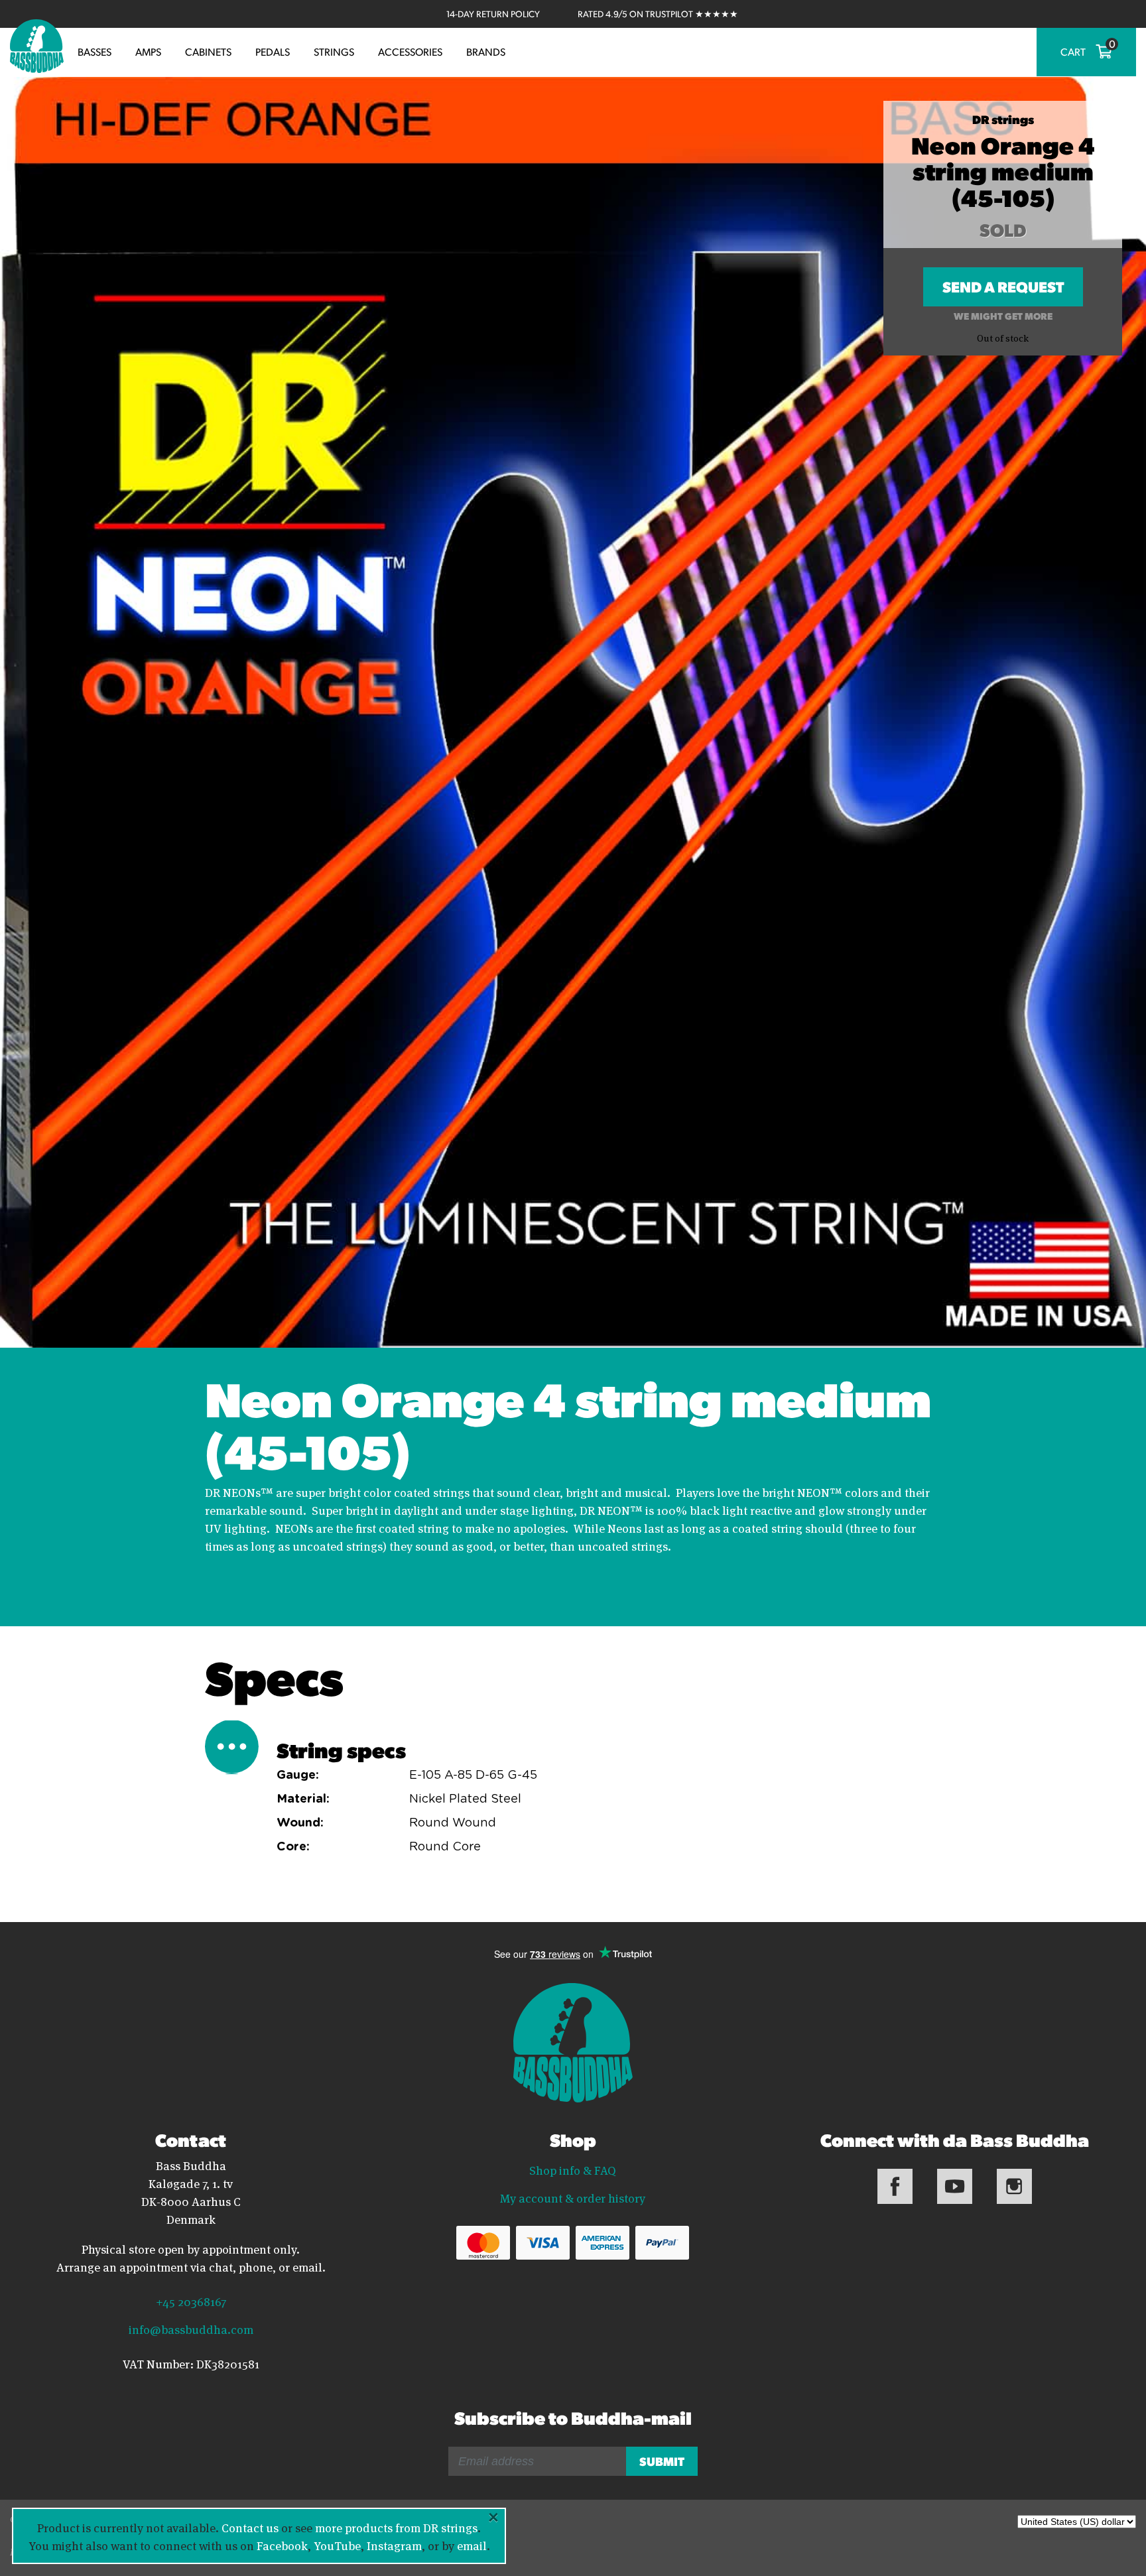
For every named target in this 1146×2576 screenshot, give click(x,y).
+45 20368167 (191, 2301)
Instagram (394, 2545)
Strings (334, 52)
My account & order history (573, 2197)
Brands (486, 52)
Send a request (1003, 291)
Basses (95, 52)
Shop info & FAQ (573, 2169)
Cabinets (208, 52)
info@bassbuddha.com (191, 2329)
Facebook (282, 2545)
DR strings (1003, 119)
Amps (148, 52)
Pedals (273, 52)
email (472, 2545)
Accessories (410, 52)
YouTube (337, 2545)
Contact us (250, 2527)
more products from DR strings (396, 2527)
